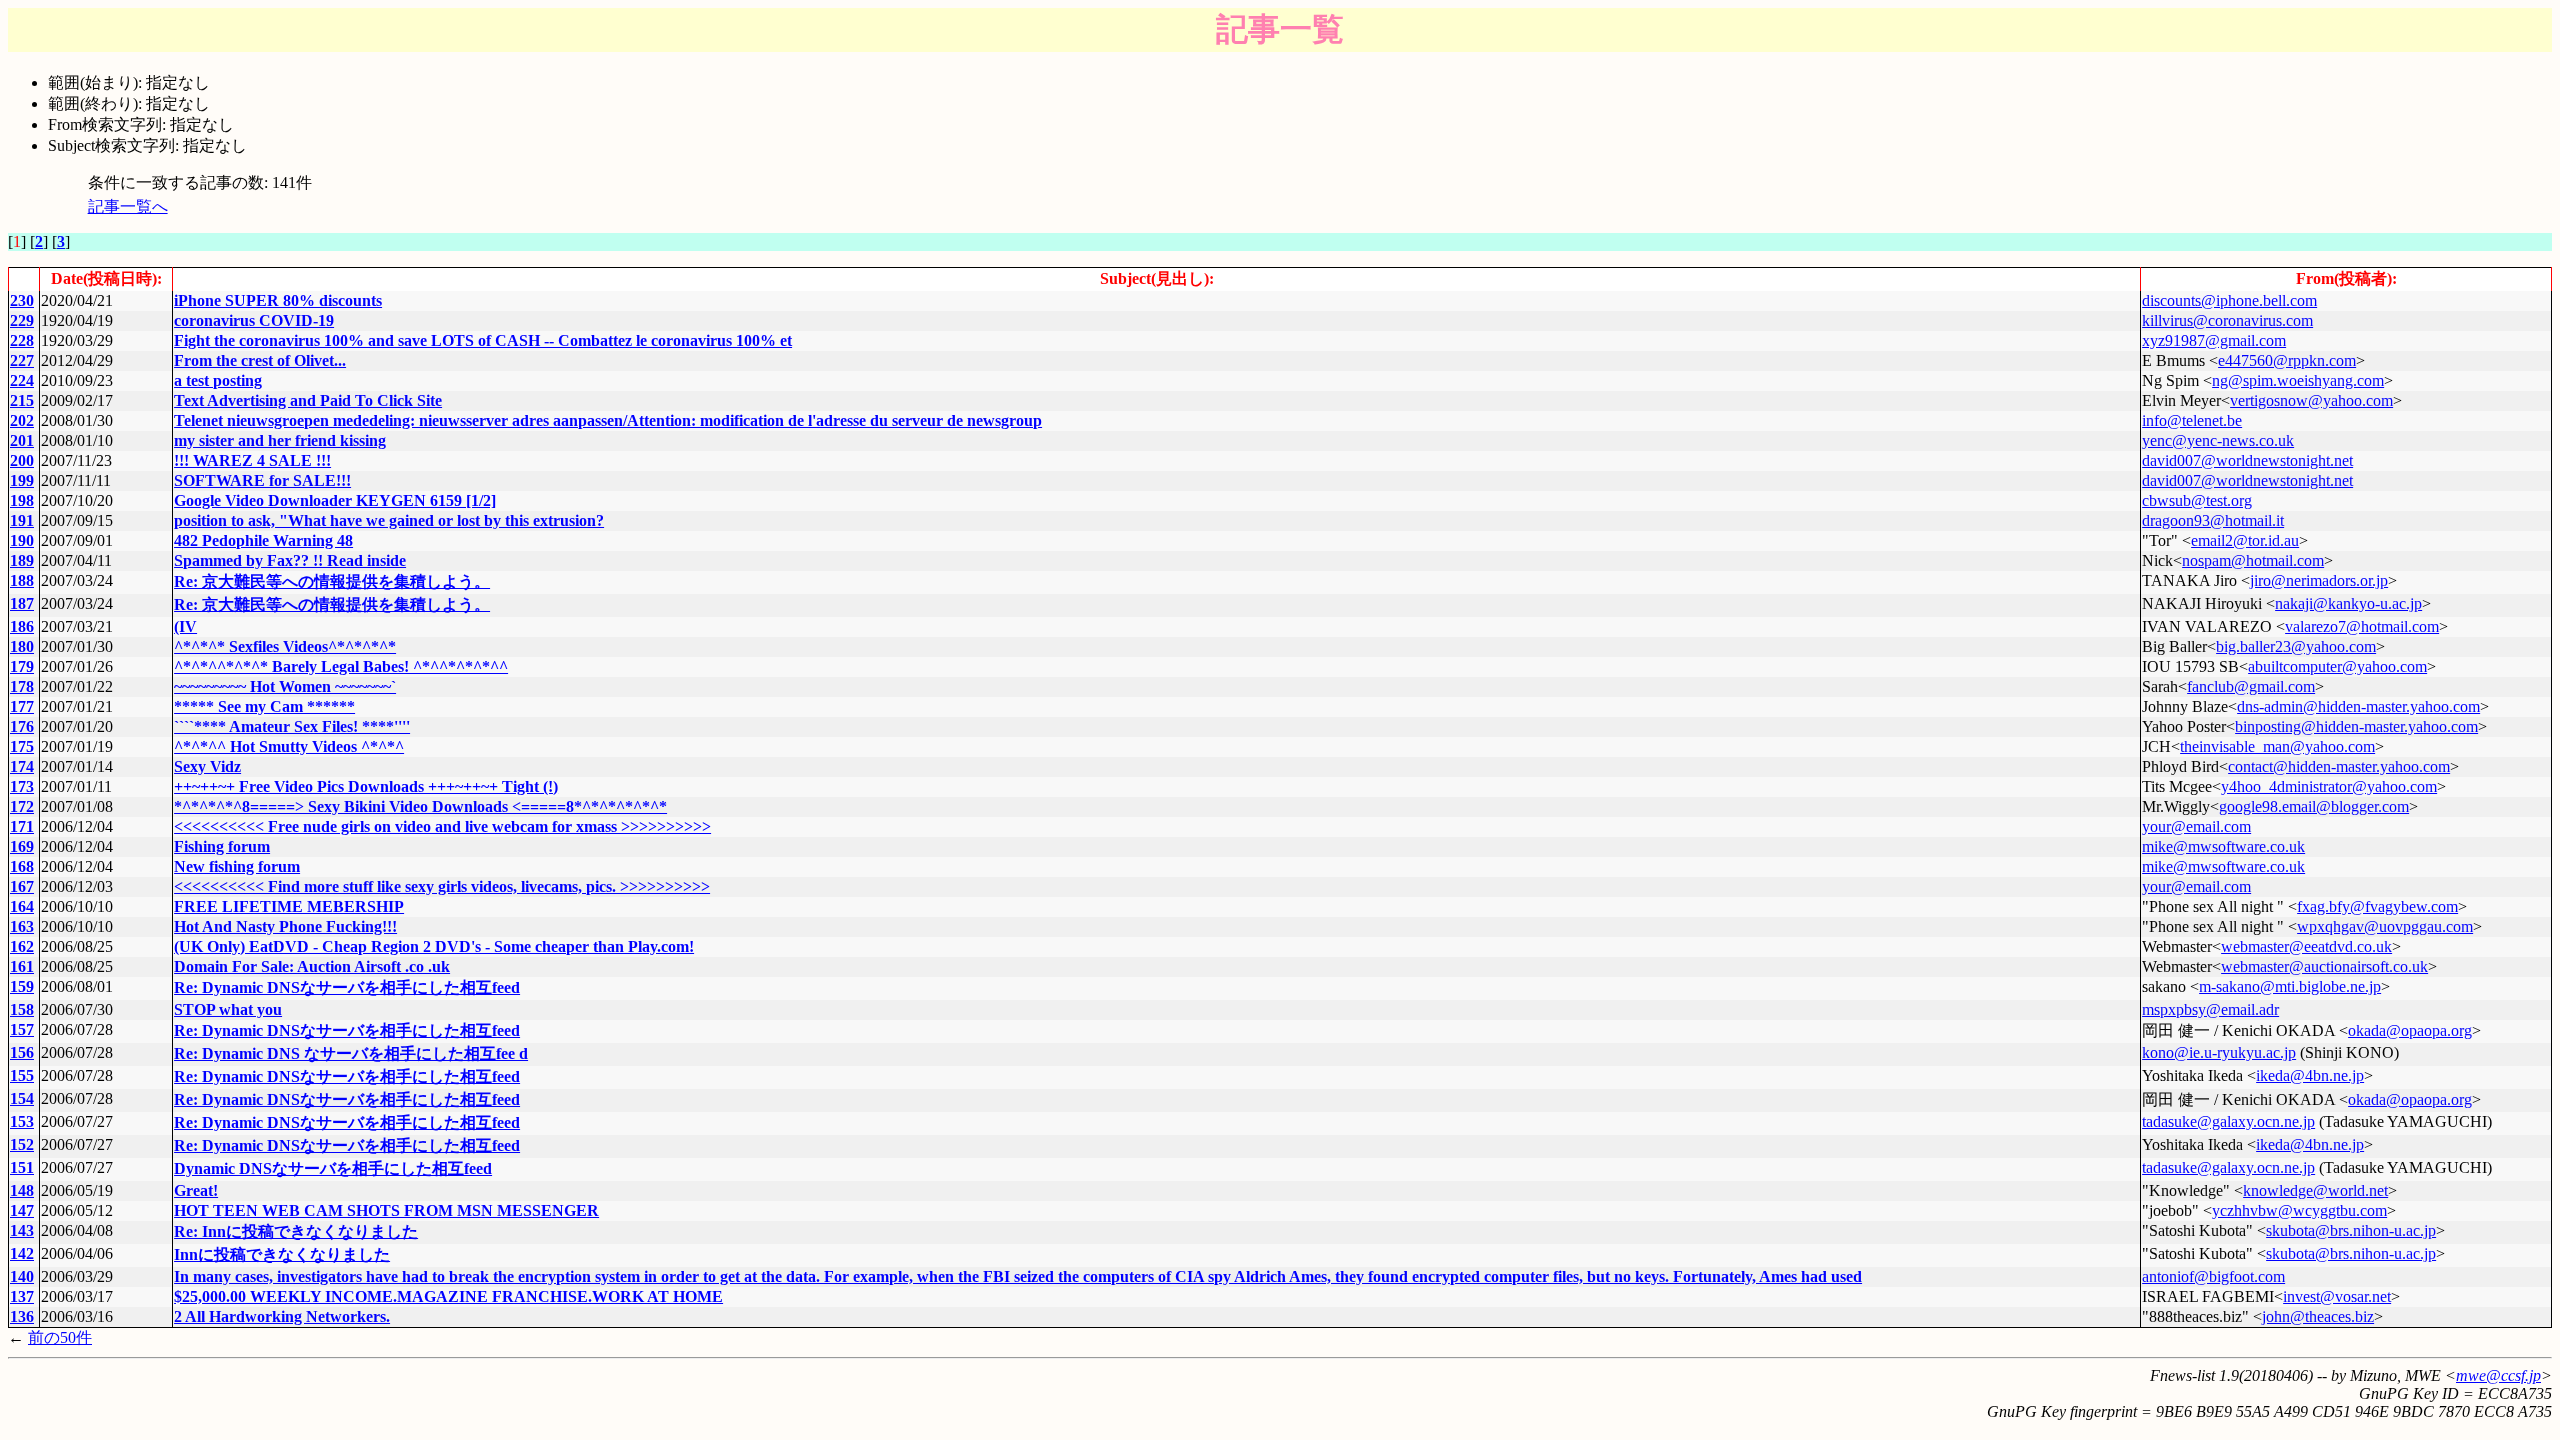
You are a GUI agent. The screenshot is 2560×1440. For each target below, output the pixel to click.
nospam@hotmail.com (2253, 560)
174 (22, 766)
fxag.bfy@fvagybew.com (2377, 906)
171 (22, 826)
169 (22, 846)
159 (22, 986)
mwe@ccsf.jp (2498, 1375)
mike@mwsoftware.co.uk (2223, 846)
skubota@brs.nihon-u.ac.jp (2351, 1230)
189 (22, 560)
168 (22, 866)
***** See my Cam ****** (264, 706)
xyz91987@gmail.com (2214, 340)
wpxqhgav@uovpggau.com (2385, 926)
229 (22, 320)
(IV (185, 626)
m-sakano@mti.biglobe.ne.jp (2290, 986)
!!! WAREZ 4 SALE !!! (252, 460)
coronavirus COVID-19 (254, 320)
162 (22, 946)
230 (22, 300)
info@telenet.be (2192, 420)
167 (22, 886)
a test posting (218, 380)
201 (22, 440)
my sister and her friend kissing (280, 440)
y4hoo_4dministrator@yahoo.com (2329, 786)
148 (22, 1190)
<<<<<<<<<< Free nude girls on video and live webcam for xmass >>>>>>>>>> (442, 826)
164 (22, 906)
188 (22, 580)
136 (22, 1316)
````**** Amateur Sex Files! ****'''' (292, 726)
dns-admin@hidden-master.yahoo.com (2358, 706)
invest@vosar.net (2337, 1296)
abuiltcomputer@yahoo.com (2337, 666)
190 (22, 540)
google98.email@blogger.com (2314, 806)
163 (22, 926)
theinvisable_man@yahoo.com (2277, 746)
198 (22, 500)
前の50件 (60, 1337)
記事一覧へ (128, 206)
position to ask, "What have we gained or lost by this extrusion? (389, 520)
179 (22, 666)
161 (22, 966)
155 (22, 1075)
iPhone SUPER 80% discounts (278, 300)
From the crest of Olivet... (260, 360)
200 (22, 460)
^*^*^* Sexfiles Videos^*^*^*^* (285, 646)
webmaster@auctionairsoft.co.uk (2324, 966)
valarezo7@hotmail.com (2362, 626)
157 (22, 1029)
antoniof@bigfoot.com (2213, 1276)
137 (22, 1296)
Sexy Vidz (207, 766)
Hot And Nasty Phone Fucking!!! (285, 926)
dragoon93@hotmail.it (2213, 520)
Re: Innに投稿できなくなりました (296, 1231)
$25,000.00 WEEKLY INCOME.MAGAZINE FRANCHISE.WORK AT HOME (448, 1296)
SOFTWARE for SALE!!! (262, 480)
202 (22, 420)
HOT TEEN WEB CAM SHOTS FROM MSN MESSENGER (386, 1210)
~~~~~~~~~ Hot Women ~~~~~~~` (285, 686)
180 (22, 646)
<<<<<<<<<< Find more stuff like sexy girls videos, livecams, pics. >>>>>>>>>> (442, 886)
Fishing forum (222, 846)
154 (22, 1098)
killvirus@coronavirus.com (2227, 320)
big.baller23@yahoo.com (2296, 646)
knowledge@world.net (2315, 1190)
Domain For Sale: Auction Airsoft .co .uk (312, 966)
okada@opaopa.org (2410, 1030)
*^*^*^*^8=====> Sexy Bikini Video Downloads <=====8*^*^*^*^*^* (420, 806)
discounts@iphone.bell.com (2229, 300)
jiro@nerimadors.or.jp (2319, 580)
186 (22, 626)
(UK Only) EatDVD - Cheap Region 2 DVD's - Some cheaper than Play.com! (434, 946)
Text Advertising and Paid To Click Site (308, 400)
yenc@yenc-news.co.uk (2218, 440)
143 (22, 1230)
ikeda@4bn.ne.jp (2310, 1075)
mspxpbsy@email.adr (2210, 1009)
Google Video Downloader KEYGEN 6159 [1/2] (335, 500)
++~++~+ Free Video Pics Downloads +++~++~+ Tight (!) (366, 786)
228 (22, 340)
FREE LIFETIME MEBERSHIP (289, 906)
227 (22, 360)
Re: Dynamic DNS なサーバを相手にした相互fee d (351, 1053)
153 (22, 1121)
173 (22, 786)
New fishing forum (237, 866)
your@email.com (2196, 826)
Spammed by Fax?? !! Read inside (290, 560)
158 (22, 1009)
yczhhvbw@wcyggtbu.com (2299, 1210)
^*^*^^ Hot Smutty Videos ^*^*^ (289, 746)
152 (22, 1144)
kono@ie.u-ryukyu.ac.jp (2219, 1052)
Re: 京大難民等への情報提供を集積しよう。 (332, 581)
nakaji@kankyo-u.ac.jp (2348, 603)
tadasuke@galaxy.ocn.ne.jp (2228, 1121)
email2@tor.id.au (2245, 540)
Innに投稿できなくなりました (282, 1254)
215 (22, 400)
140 (22, 1276)
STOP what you (228, 1009)
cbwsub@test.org (2197, 500)
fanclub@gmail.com (2251, 686)
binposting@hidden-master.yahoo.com (2356, 726)
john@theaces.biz (2318, 1316)
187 (22, 603)
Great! (196, 1190)
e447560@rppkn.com (2287, 360)
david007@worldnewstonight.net (2247, 460)
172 (22, 806)
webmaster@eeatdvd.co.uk (2306, 946)
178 (22, 686)
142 (22, 1253)
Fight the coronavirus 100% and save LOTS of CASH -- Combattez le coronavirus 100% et (483, 340)
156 (22, 1052)
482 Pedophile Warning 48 (263, 540)
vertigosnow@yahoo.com (2311, 400)
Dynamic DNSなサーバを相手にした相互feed (333, 1168)
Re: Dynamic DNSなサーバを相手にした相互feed (347, 987)
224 (22, 380)
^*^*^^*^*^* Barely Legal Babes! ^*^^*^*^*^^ (341, 666)
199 (22, 480)
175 (22, 746)
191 (22, 520)
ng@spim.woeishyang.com (2298, 380)
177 (22, 706)
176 (22, 726)
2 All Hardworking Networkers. (282, 1316)
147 (22, 1210)
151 (22, 1167)
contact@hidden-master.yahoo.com (2339, 766)
